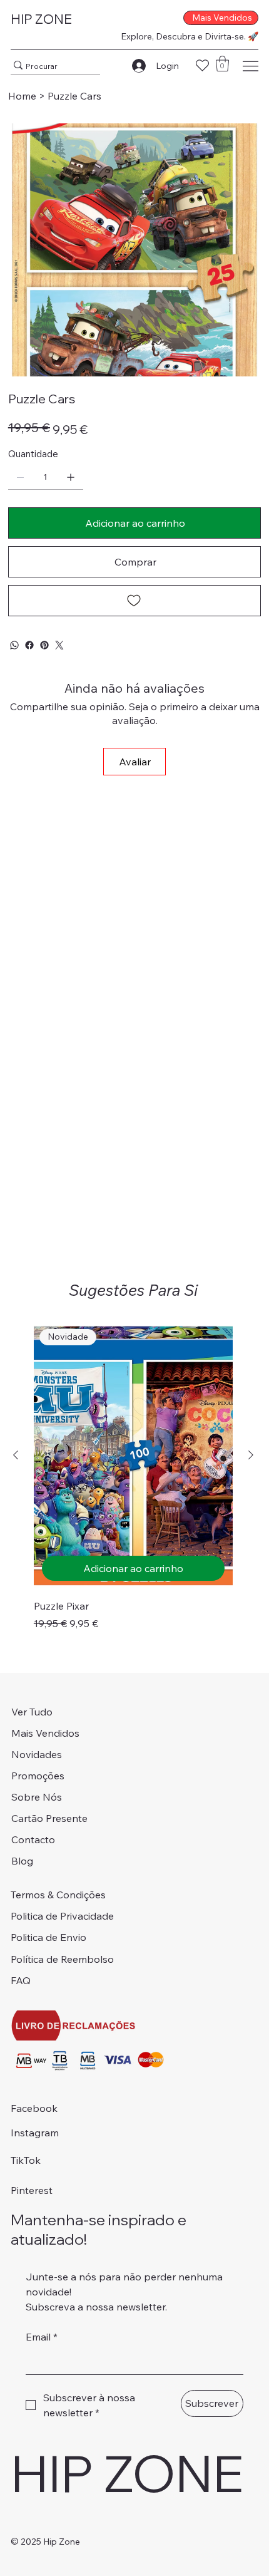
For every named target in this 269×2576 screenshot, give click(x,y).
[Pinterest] (44, 645)
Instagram (35, 2133)
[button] (222, 64)
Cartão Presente (49, 1818)
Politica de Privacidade (62, 1916)
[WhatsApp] (14, 645)
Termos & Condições (58, 1895)
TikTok (26, 2160)
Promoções (38, 1776)
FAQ (21, 1980)
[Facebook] (29, 645)
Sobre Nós (37, 1797)
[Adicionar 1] (71, 477)
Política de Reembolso (62, 1959)
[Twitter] (59, 645)
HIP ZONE (41, 19)
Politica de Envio (48, 1937)
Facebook (34, 2108)
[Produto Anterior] (16, 1455)
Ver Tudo (32, 1712)
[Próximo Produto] (251, 1455)
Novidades (37, 1754)
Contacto (33, 1839)
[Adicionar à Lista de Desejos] (134, 601)
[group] (133, 1477)
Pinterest (32, 2190)
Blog (22, 1861)
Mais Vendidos (45, 1733)
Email (42, 2337)
